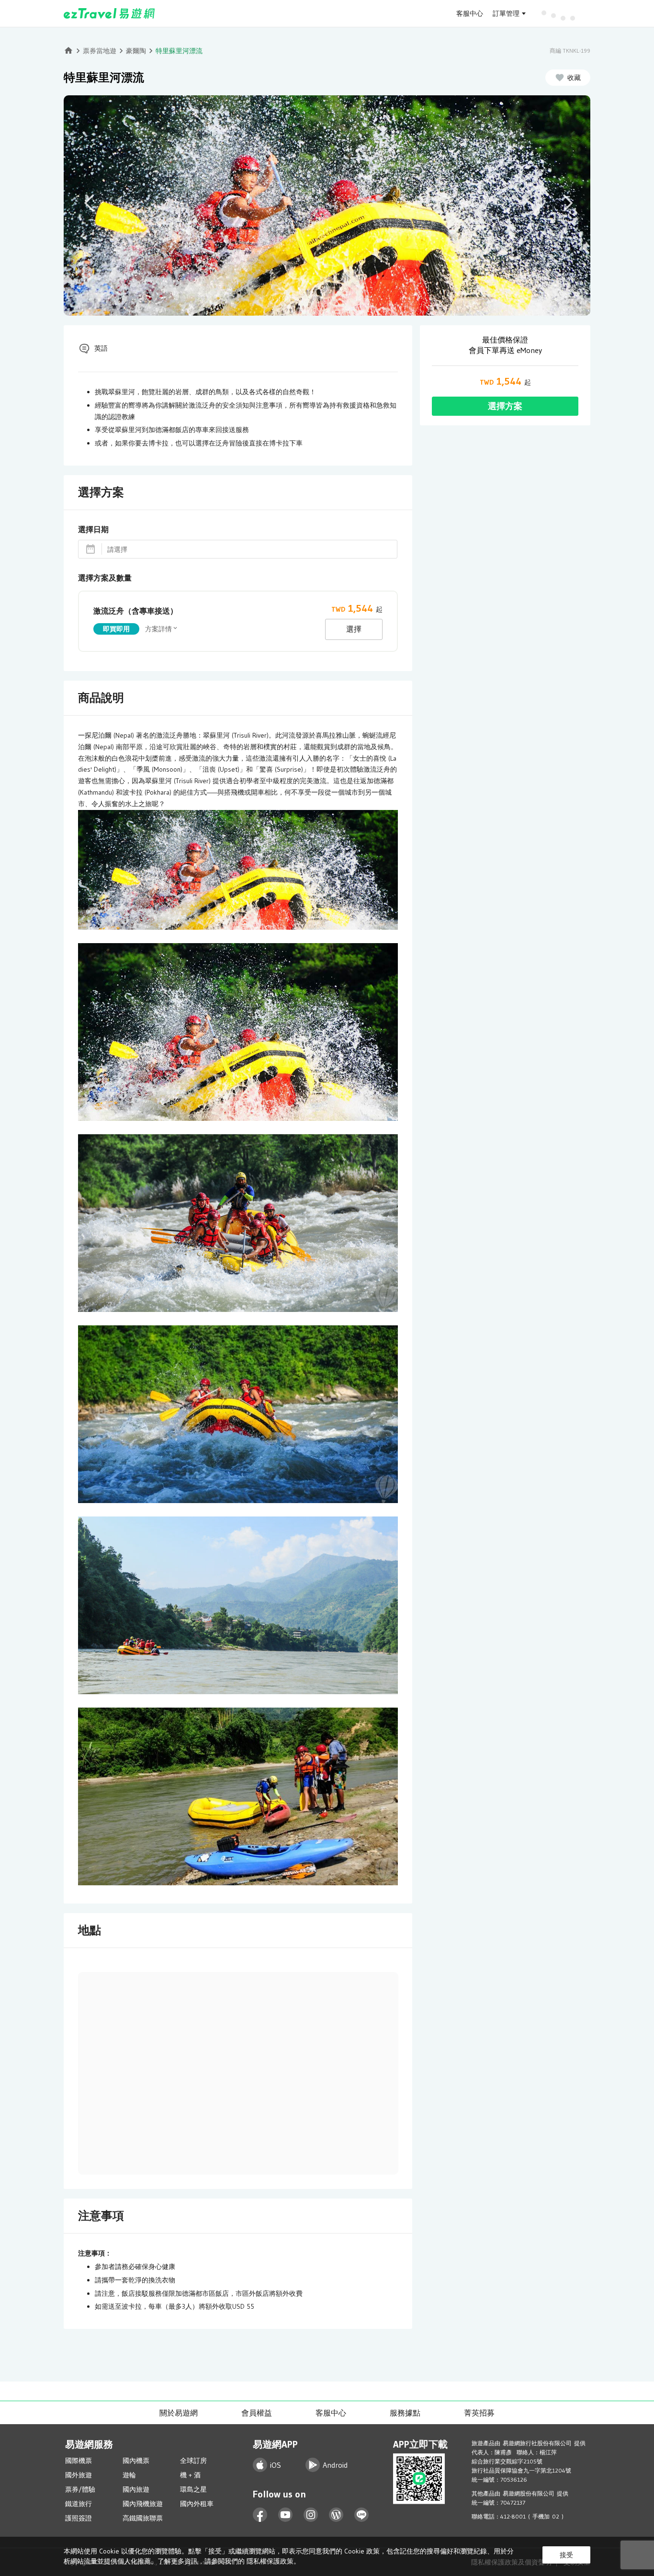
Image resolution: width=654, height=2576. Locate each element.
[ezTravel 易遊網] (109, 13)
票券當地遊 (100, 51)
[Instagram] (311, 2515)
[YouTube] (286, 2515)
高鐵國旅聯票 (143, 2518)
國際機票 (79, 2461)
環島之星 (193, 2489)
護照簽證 (79, 2518)
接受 (566, 2555)
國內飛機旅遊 (143, 2504)
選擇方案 (505, 406)
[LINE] (362, 2515)
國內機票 (136, 2461)
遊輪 (129, 2475)
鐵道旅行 (79, 2504)
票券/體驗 (80, 2489)
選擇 (354, 629)
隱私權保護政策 (270, 2561)
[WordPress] (336, 2515)
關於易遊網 (179, 2413)
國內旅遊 (136, 2489)
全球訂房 (193, 2461)
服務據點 (405, 2413)
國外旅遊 (79, 2475)
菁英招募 (479, 2413)
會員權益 (257, 2413)
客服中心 (470, 13)
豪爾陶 (136, 51)
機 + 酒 (190, 2475)
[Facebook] (260, 2515)
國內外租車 (197, 2504)
